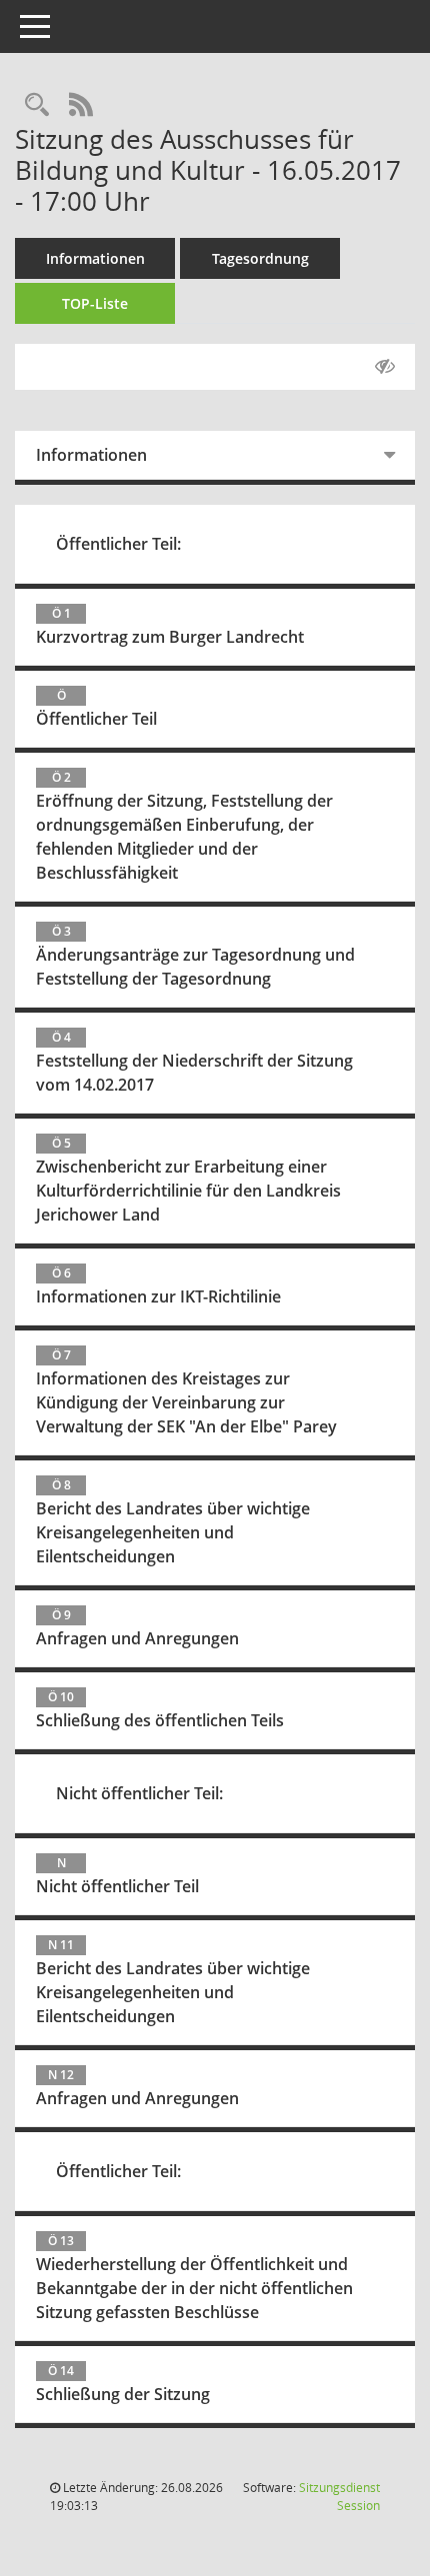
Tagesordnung (260, 258)
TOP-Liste (95, 303)
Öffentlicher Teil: (118, 544)
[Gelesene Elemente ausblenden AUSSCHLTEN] (385, 367)
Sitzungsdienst (339, 2497)
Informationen (95, 258)
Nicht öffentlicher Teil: (139, 1793)
